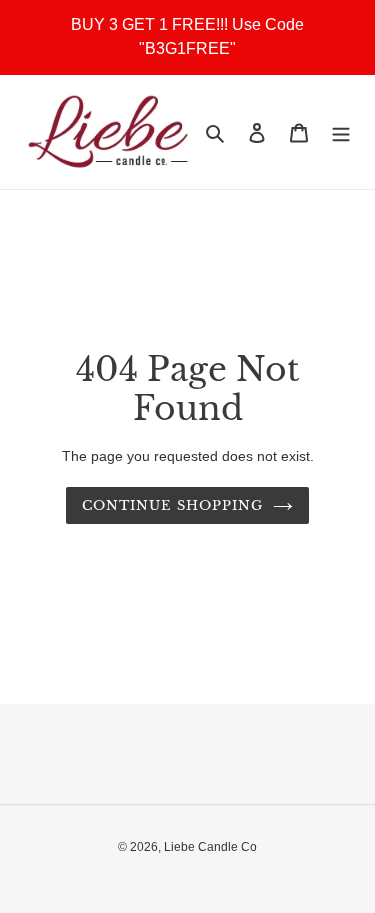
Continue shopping (172, 505)
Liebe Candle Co (210, 847)
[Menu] (341, 132)
